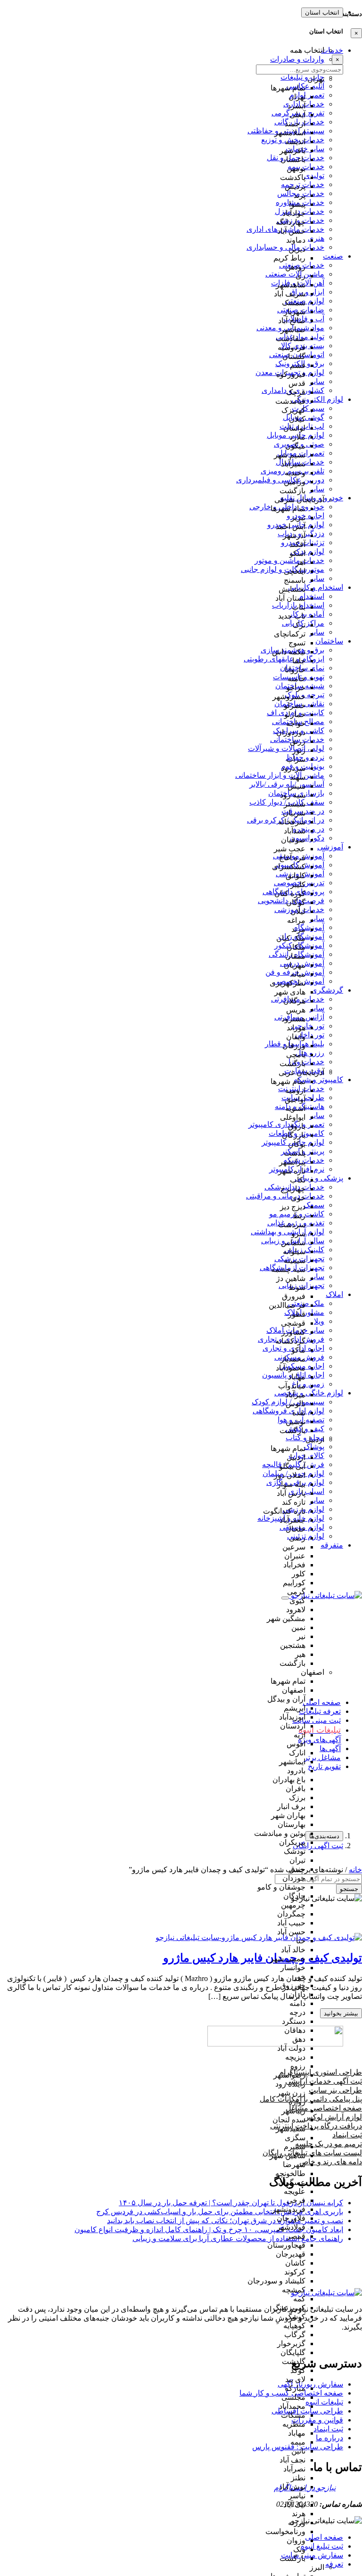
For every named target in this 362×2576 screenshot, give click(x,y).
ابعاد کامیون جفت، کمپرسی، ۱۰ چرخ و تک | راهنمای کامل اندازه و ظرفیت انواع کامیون (209, 2230)
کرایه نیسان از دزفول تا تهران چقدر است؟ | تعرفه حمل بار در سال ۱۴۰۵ (231, 2203)
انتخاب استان (322, 12)
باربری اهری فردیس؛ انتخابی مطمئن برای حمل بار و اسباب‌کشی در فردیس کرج (220, 2212)
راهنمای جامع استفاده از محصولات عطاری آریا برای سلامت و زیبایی (238, 2238)
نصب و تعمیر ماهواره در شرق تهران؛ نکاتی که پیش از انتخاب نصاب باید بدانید (225, 2221)
